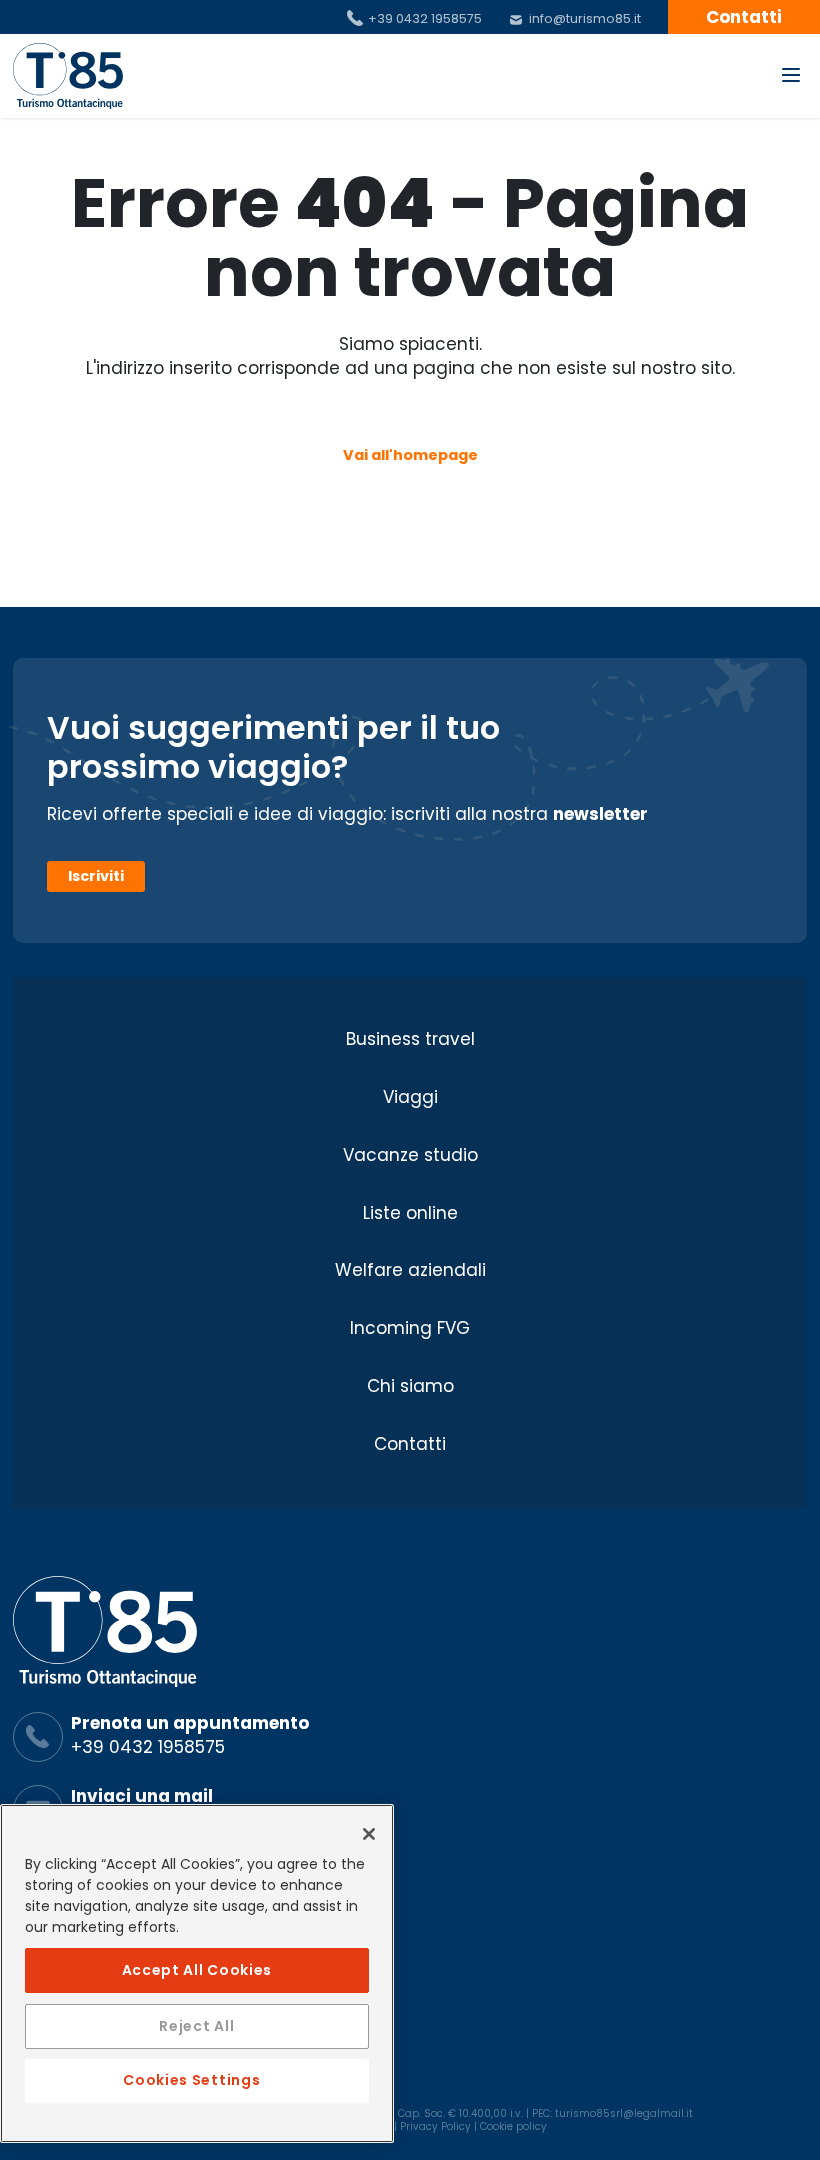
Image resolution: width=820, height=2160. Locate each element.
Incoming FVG (410, 1328)
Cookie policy (513, 2126)
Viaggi (410, 1097)
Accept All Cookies (197, 1970)
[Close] (369, 1834)
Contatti (410, 1444)
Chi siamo (410, 1386)
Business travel (410, 1039)
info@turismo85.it (585, 18)
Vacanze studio (410, 1155)
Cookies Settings (191, 2080)
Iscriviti (96, 876)
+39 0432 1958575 (425, 18)
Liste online (410, 1213)
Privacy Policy (435, 2126)
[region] (197, 1973)
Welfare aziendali (410, 1270)
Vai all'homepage (410, 455)
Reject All (196, 2026)
